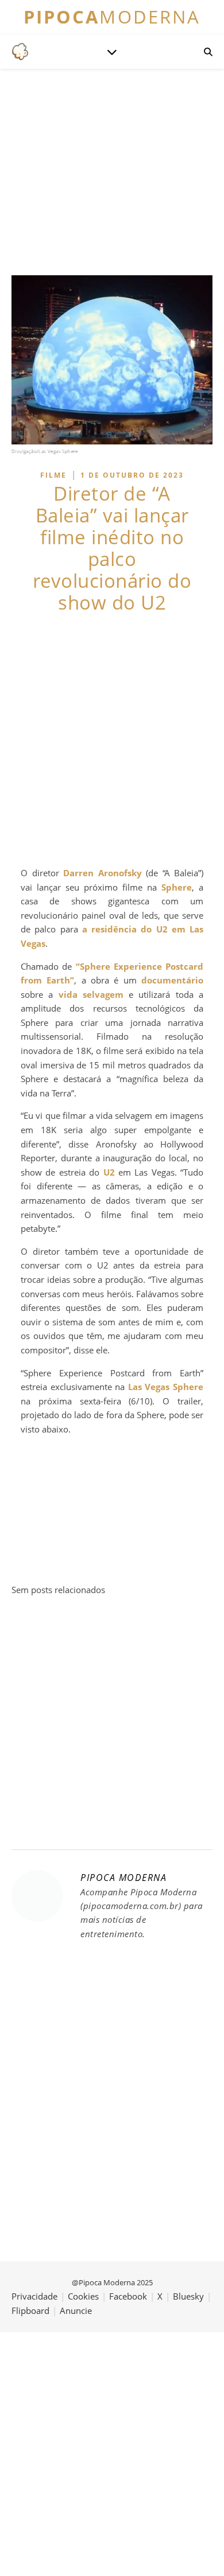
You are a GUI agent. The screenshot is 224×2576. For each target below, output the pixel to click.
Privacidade (34, 2296)
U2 (109, 1172)
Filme (53, 475)
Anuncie (76, 2310)
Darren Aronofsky (103, 873)
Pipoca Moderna (123, 1878)
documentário (172, 980)
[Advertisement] (112, 740)
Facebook (128, 2296)
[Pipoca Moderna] (20, 52)
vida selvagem (91, 994)
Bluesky (188, 2296)
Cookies (83, 2296)
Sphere (177, 887)
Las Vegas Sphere (166, 1387)
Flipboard (30, 2310)
